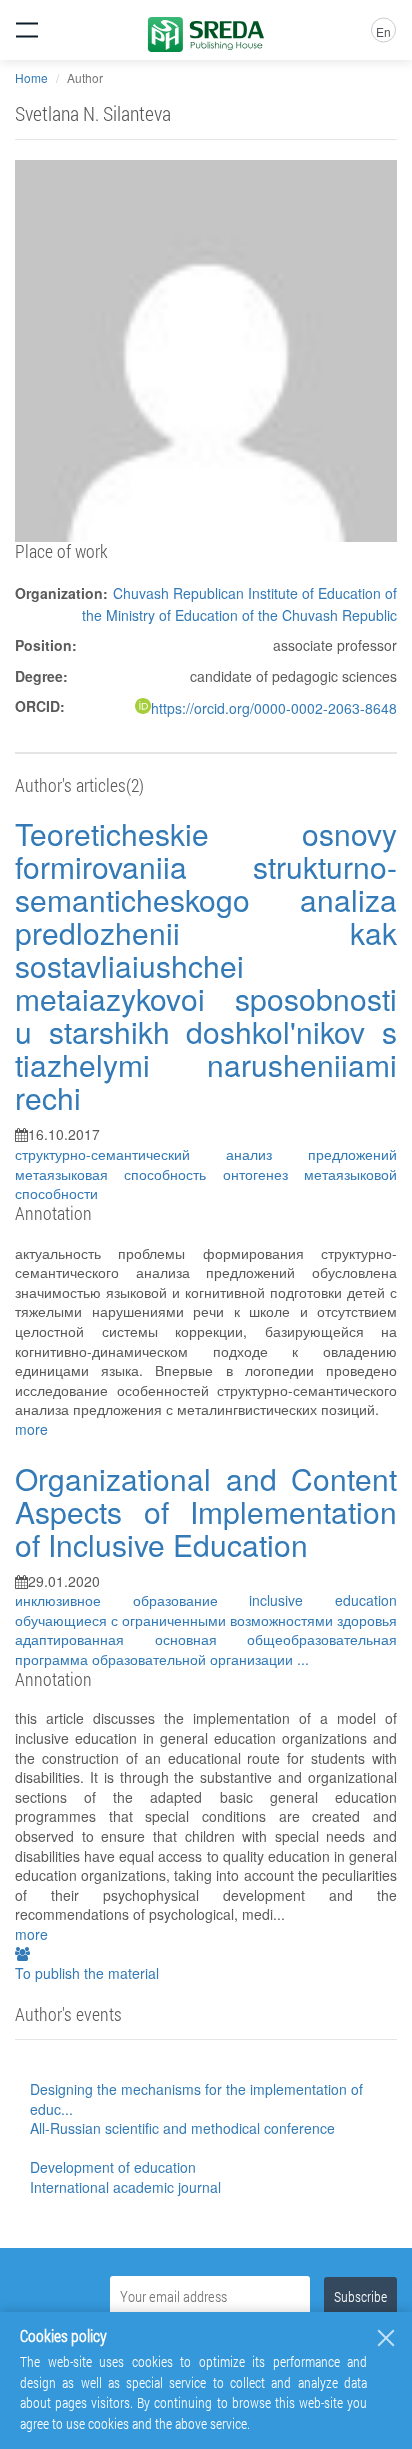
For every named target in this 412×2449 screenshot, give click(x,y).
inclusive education (323, 1600)
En (383, 31)
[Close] (386, 2338)
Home (31, 77)
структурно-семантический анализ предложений (206, 1154)
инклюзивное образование (132, 1600)
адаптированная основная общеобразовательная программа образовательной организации (206, 1649)
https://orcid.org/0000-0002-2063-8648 (274, 708)
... (303, 1659)
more (31, 1429)
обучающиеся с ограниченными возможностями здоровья (206, 1620)
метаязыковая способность (119, 1174)
